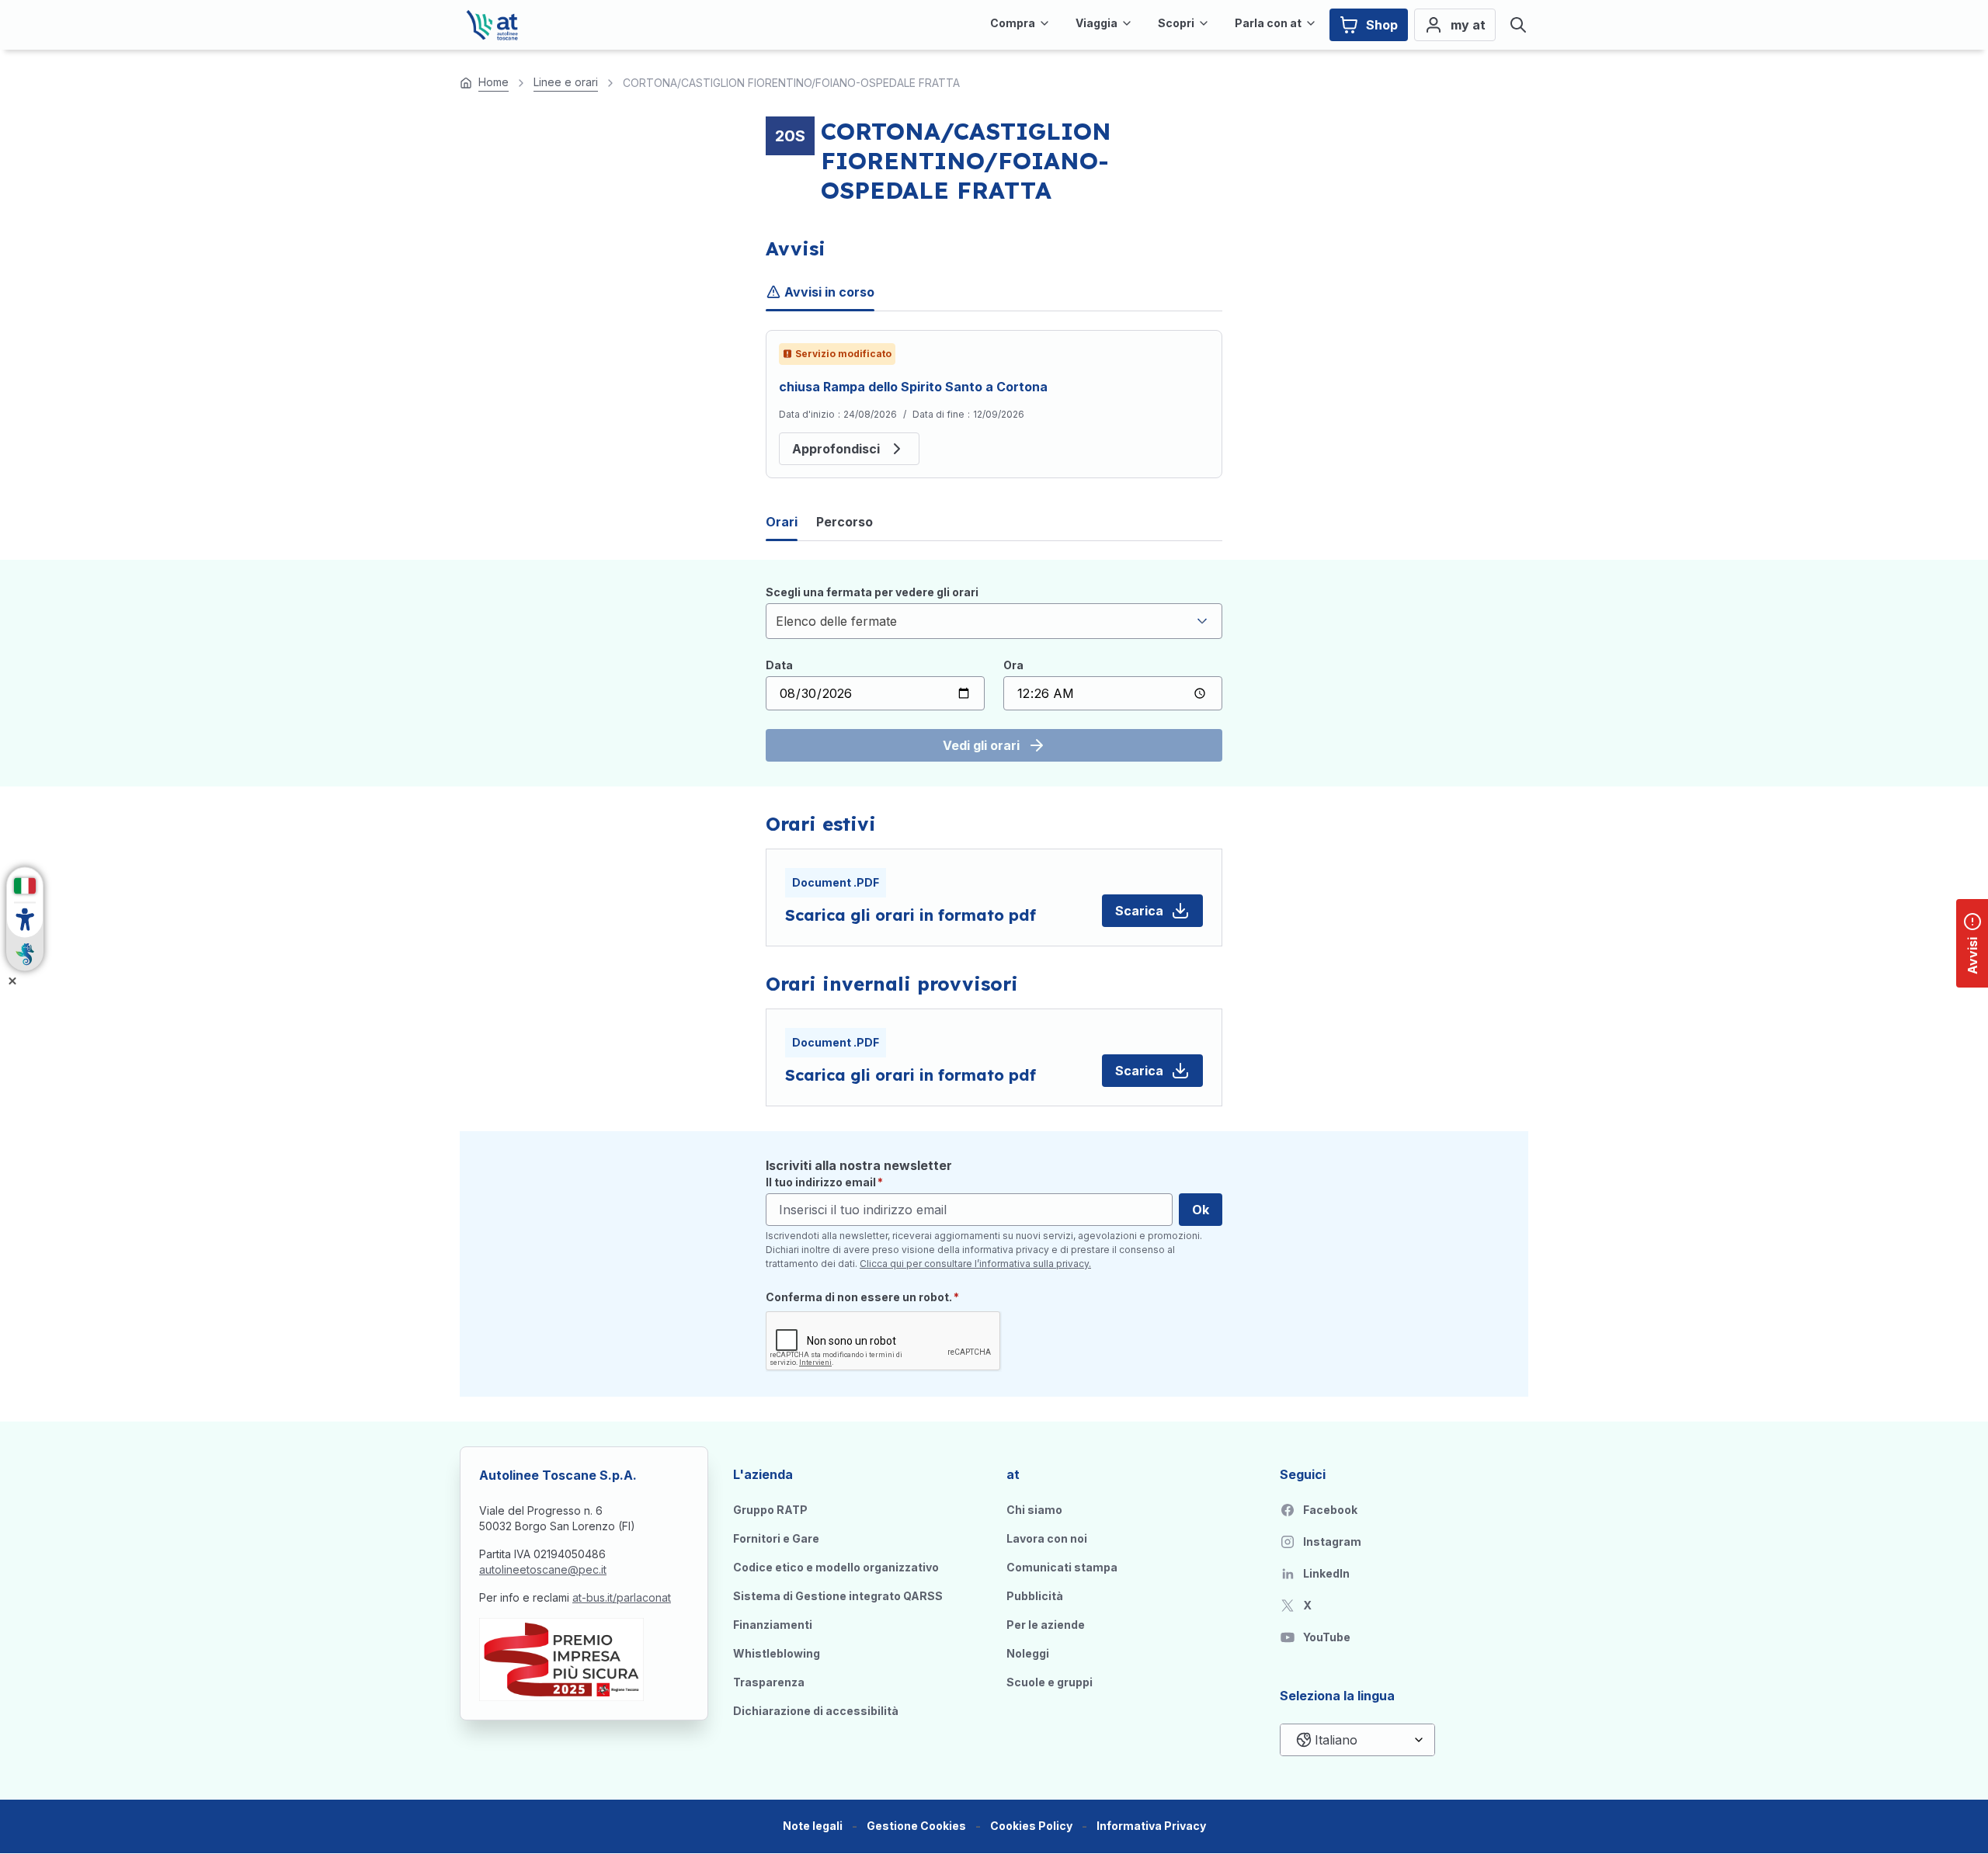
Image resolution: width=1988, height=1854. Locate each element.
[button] (916, 1826)
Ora (1013, 665)
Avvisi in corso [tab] (829, 292)
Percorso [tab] (845, 522)
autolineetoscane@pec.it (543, 1569)
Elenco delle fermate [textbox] (836, 621)
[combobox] (994, 621)
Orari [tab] (782, 522)
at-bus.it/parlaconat (622, 1597)
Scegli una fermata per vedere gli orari (872, 592)
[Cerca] (1518, 25)
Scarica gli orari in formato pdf (911, 915)
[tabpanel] (994, 404)
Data (779, 665)
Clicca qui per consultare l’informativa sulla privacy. (975, 1264)
